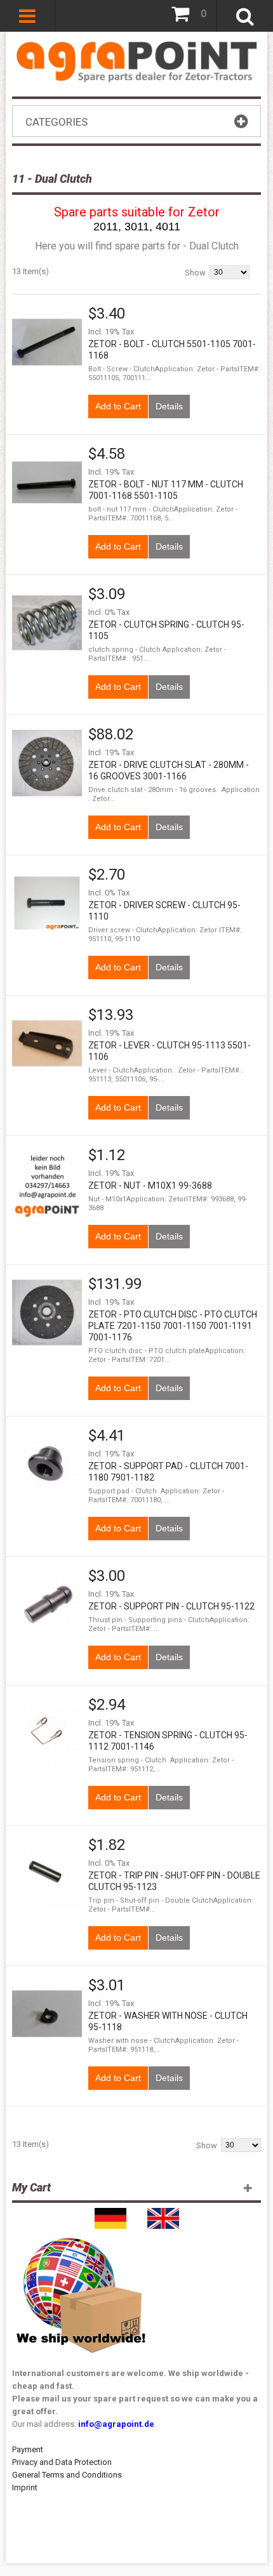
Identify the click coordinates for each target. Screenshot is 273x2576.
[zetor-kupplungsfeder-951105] (47, 623)
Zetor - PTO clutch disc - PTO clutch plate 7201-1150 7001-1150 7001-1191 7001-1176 (173, 1326)
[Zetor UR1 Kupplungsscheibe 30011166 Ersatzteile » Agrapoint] (47, 763)
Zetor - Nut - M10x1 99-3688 (150, 1186)
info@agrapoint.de (116, 2424)
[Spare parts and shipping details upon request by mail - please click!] (81, 2235)
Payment (28, 2449)
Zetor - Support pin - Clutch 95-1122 (171, 1606)
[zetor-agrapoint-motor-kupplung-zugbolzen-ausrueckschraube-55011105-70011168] (47, 342)
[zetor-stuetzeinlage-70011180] (47, 1464)
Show (195, 273)
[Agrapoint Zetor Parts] (163, 2214)
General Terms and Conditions (67, 2475)
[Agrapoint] (136, 61)
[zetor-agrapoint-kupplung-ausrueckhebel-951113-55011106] (47, 1043)
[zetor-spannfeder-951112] (47, 1733)
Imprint (25, 2487)
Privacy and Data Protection (62, 2462)
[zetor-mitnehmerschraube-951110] (47, 903)
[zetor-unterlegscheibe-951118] (47, 1184)
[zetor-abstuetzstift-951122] (47, 1604)
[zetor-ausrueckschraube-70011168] (47, 482)
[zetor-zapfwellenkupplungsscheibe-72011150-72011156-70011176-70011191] (47, 1312)
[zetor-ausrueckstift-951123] (47, 1873)
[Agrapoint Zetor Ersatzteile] (110, 2214)
